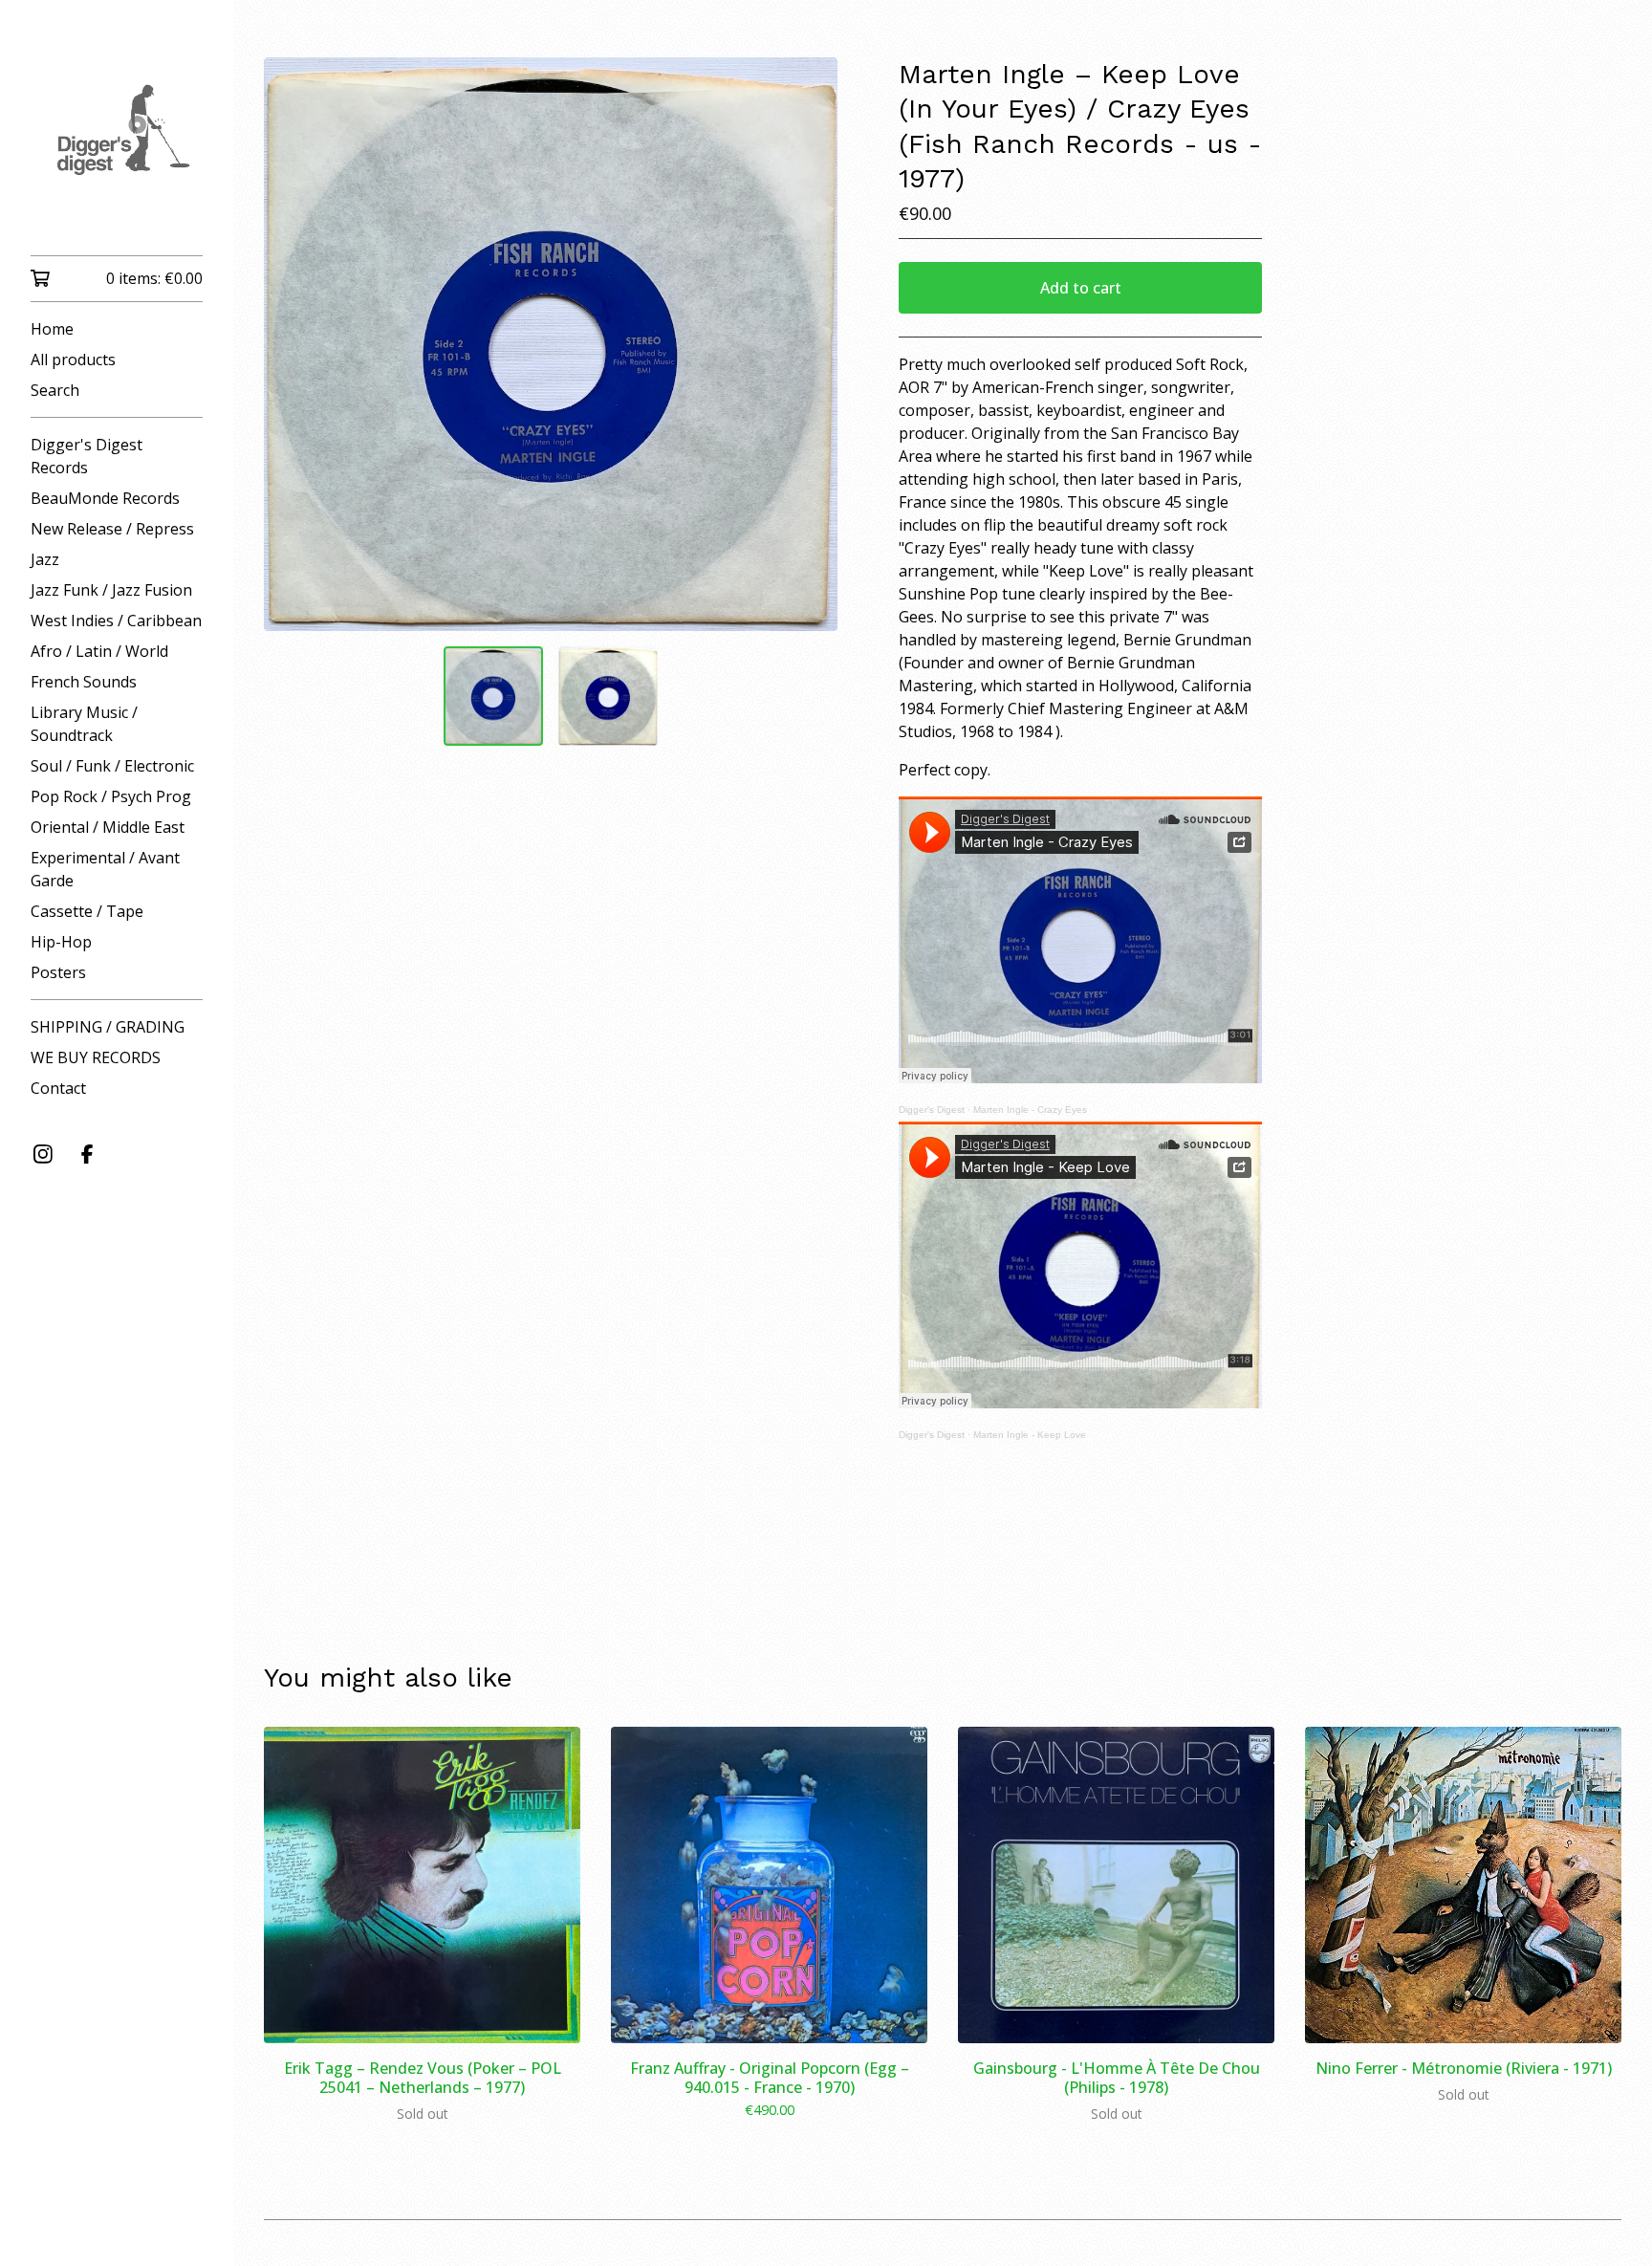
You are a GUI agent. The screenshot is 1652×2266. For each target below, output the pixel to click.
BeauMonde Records (105, 498)
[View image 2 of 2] (608, 696)
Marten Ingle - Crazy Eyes (1030, 1110)
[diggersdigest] (117, 141)
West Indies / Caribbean (116, 621)
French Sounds (84, 682)
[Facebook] (87, 1154)
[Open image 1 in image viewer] (551, 344)
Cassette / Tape (87, 911)
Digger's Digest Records (87, 456)
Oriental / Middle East (108, 827)
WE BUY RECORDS (96, 1057)
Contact (58, 1088)
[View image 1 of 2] (493, 696)
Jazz (45, 559)
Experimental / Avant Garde (105, 869)
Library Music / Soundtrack (84, 724)
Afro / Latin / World (99, 651)
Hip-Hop (61, 942)
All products (73, 360)
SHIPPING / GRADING (108, 1027)
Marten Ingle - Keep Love (1030, 1435)
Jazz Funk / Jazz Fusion (111, 590)
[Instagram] (43, 1154)
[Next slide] (811, 344)
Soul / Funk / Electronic (112, 766)
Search (55, 390)
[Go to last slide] (291, 344)
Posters (58, 972)
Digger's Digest (932, 1110)
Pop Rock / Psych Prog (111, 796)
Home (52, 329)
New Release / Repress (112, 529)
